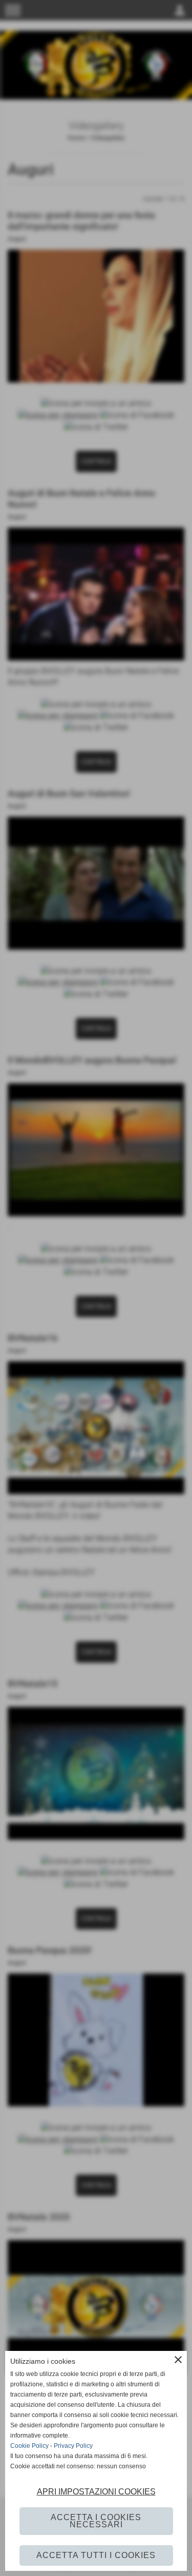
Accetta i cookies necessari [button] (96, 2521)
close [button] (178, 2360)
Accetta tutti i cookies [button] (96, 2555)
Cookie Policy (29, 2446)
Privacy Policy (73, 2446)
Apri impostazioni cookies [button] (96, 2492)
